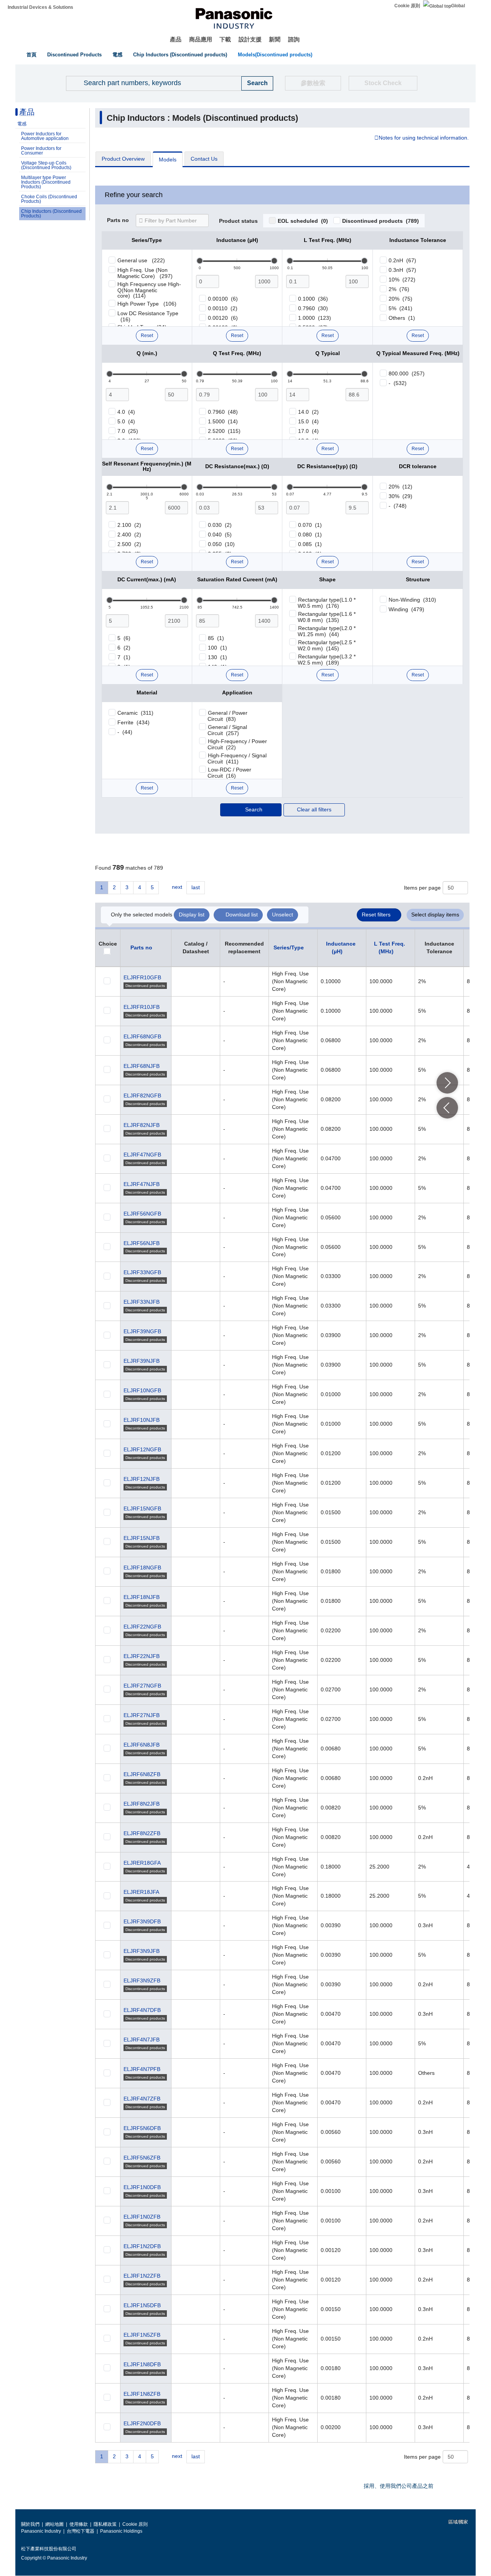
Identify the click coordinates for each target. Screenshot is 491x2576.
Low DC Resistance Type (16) (148, 316)
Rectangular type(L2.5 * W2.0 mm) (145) (327, 645)
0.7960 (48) (223, 412)
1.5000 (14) (223, 421)
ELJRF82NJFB (142, 1125)
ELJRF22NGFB (142, 1627)
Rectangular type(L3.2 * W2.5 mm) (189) (327, 660)
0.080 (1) (310, 535)
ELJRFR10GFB (142, 977)
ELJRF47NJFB (142, 1184)
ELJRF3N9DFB (142, 1921)
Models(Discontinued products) (275, 55)
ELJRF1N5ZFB (142, 2335)
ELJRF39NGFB (142, 1331)
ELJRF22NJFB (142, 1656)
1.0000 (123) (315, 318)
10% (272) (402, 280)
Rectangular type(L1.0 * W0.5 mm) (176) (327, 603)
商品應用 (201, 39)
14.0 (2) (308, 412)
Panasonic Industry (41, 2531)
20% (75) (400, 299)
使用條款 (79, 2524)
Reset (147, 336)
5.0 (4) (126, 421)
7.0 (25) (128, 431)
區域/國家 (458, 2522)
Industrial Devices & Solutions (40, 7)
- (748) (398, 506)
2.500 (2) (129, 544)
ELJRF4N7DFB (142, 2010)
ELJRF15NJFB (142, 1538)
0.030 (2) (220, 525)
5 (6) (124, 638)
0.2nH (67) (402, 260)
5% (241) (400, 308)
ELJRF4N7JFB (142, 2040)
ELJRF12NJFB (142, 1479)
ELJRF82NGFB (142, 1096)
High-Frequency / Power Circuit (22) (237, 744)
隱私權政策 (105, 2524)
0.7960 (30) (313, 308)
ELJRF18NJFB (142, 1597)
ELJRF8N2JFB (142, 1804)
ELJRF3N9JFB (142, 1951)
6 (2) (124, 648)
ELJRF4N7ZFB (142, 2099)
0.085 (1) (310, 544)
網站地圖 (54, 2524)
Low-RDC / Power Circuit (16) (229, 773)
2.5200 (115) (224, 431)
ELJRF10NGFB (142, 1390)
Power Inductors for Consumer (41, 151)
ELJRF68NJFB (142, 1066)
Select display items (435, 915)
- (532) (398, 383)
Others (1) (402, 318)
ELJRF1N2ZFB (142, 2276)
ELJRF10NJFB (142, 1420)
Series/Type (289, 947)
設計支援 (250, 39)
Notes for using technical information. (424, 138)
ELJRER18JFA (141, 1892)
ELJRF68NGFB (142, 1036)
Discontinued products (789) (381, 221)
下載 (225, 39)
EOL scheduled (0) (303, 221)
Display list (192, 915)
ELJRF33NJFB (142, 1302)
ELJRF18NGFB (142, 1568)
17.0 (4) (308, 431)
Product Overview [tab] (123, 159)
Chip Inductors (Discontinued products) (180, 55)
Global (458, 6)
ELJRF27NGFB (142, 1686)
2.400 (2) (129, 535)
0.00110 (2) (223, 308)
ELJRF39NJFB (142, 1361)
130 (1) (217, 657)
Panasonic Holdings (121, 2531)
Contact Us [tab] (204, 159)
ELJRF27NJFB (142, 1715)
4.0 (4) (126, 412)
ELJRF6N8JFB (142, 1745)
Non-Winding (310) (412, 600)
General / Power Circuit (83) (227, 716)
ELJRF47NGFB (142, 1155)
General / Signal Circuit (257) (227, 730)
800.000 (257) (407, 373)
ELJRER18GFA (142, 1863)
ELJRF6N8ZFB (142, 1774)
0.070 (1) (310, 525)
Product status (238, 221)
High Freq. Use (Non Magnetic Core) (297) (145, 273)
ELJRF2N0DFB (142, 2423)
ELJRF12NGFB (142, 1449)
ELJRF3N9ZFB (142, 1981)
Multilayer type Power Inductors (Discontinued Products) (46, 182)
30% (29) (400, 496)
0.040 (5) (220, 535)
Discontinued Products (74, 55)
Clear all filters (314, 809)
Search (254, 809)
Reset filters (376, 915)
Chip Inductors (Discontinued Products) (51, 214)
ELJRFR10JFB (142, 1007)
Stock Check (383, 83)
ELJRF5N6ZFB (142, 2158)
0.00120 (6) (223, 318)
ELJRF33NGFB (142, 1272)
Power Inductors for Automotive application (45, 136)
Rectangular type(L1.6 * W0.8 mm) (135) (327, 617)
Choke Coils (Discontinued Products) (49, 199)
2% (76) (399, 289)
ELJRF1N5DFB (142, 2305)
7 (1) (124, 657)
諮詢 (294, 39)
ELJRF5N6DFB (142, 2128)
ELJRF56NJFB (142, 1243)
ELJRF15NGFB (142, 1508)
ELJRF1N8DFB (142, 2364)
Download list (242, 915)
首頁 (31, 55)
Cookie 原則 (407, 6)
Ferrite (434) (133, 722)
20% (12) (400, 487)
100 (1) (217, 648)
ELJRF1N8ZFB (142, 2394)
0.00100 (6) (223, 299)
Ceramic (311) (135, 713)
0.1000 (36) (313, 299)
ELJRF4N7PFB (142, 2069)
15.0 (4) (308, 421)
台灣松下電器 (81, 2531)
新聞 (275, 39)
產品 (176, 39)
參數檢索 (313, 83)
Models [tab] (168, 160)
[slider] (200, 261)
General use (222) (141, 260)
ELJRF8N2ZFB (142, 1833)
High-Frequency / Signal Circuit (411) (237, 758)
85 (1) (216, 638)
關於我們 (30, 2524)
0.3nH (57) (402, 270)
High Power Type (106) (147, 304)
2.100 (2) (129, 525)
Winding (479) (406, 609)
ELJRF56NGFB (142, 1214)
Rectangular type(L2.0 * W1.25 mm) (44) (327, 631)
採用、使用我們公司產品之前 (399, 2486)
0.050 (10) (221, 544)
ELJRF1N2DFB (142, 2246)
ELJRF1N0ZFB (142, 2217)
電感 (117, 55)
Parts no (118, 220)
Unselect (283, 915)
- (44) (125, 732)
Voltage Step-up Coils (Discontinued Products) (46, 165)
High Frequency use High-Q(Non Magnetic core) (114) (149, 290)
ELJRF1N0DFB (142, 2187)
